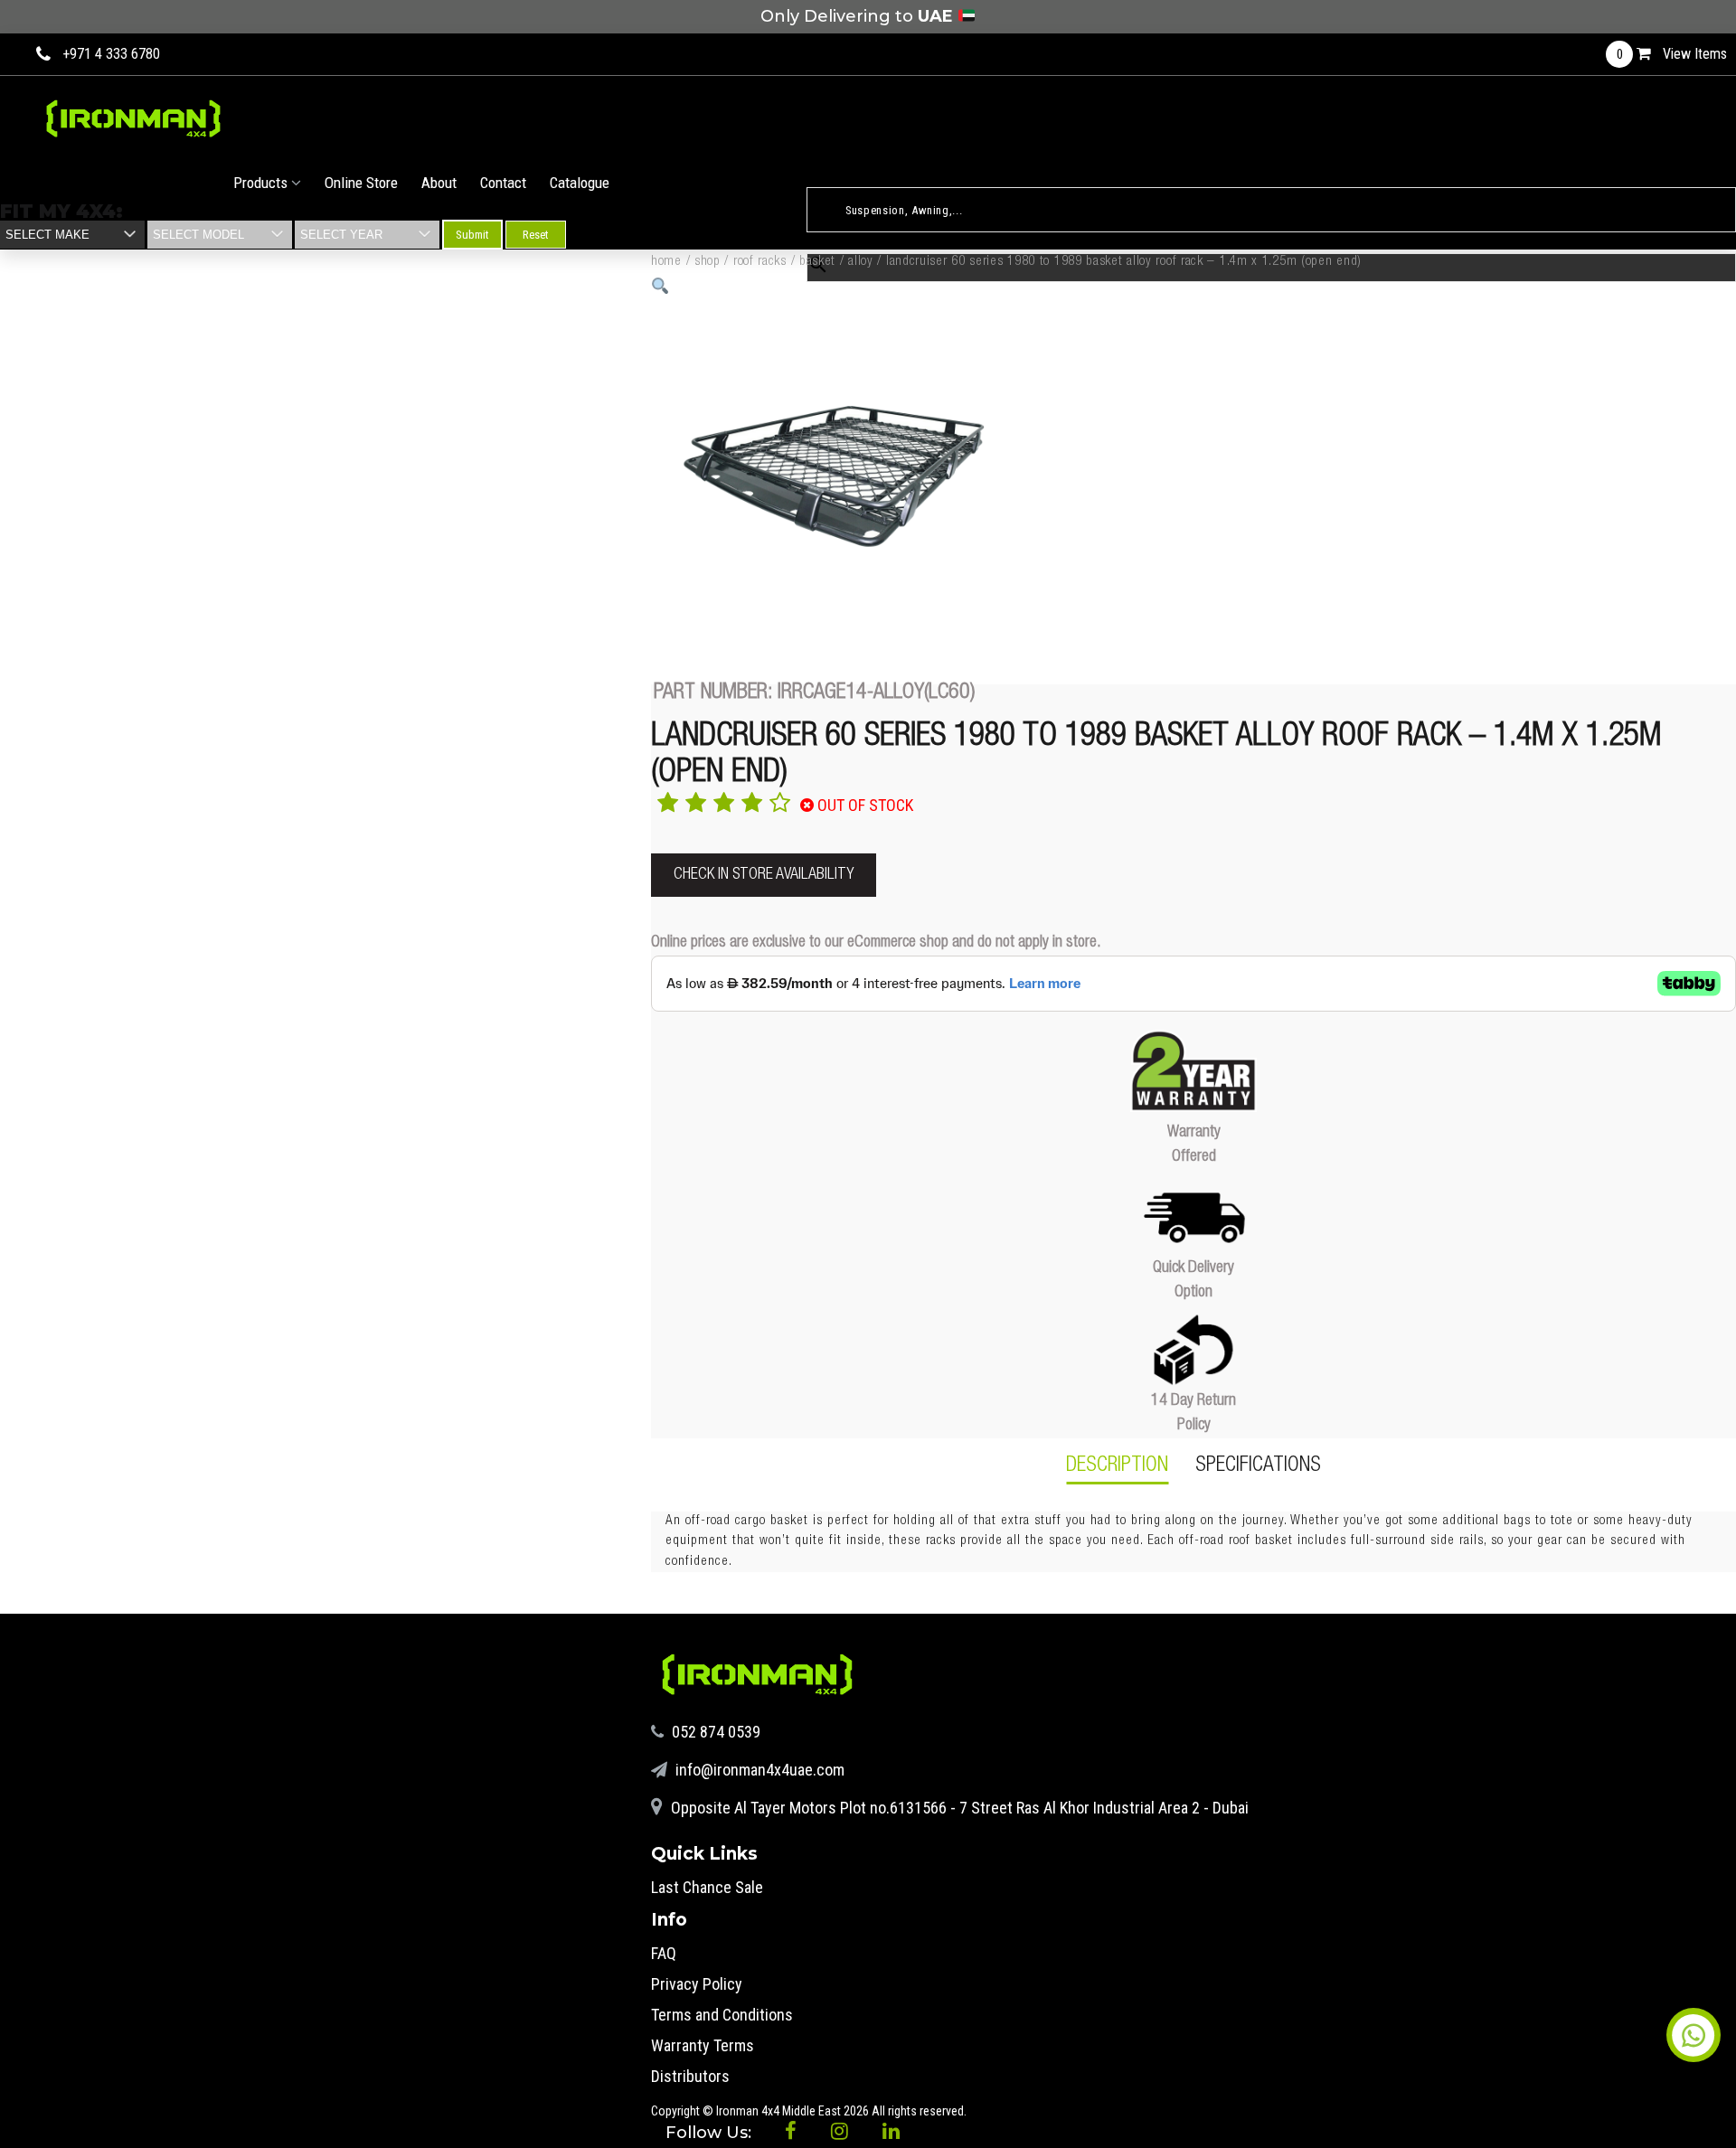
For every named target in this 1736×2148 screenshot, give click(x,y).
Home (666, 262)
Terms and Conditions (722, 2015)
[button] (660, 286)
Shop (708, 262)
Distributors (690, 2076)
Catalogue (580, 183)
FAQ (664, 1953)
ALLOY (861, 262)
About (439, 183)
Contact (503, 183)
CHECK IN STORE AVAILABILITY (764, 875)
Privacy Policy (697, 1984)
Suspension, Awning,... (865, 177)
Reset (536, 235)
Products (262, 183)
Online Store (361, 183)
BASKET (817, 262)
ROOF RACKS (760, 262)
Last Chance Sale (707, 1887)
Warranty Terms (703, 2045)
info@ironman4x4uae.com (758, 1770)
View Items (1672, 54)
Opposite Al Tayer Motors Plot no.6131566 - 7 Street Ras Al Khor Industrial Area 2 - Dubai (958, 1808)
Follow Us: (711, 2133)
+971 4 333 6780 (111, 54)
